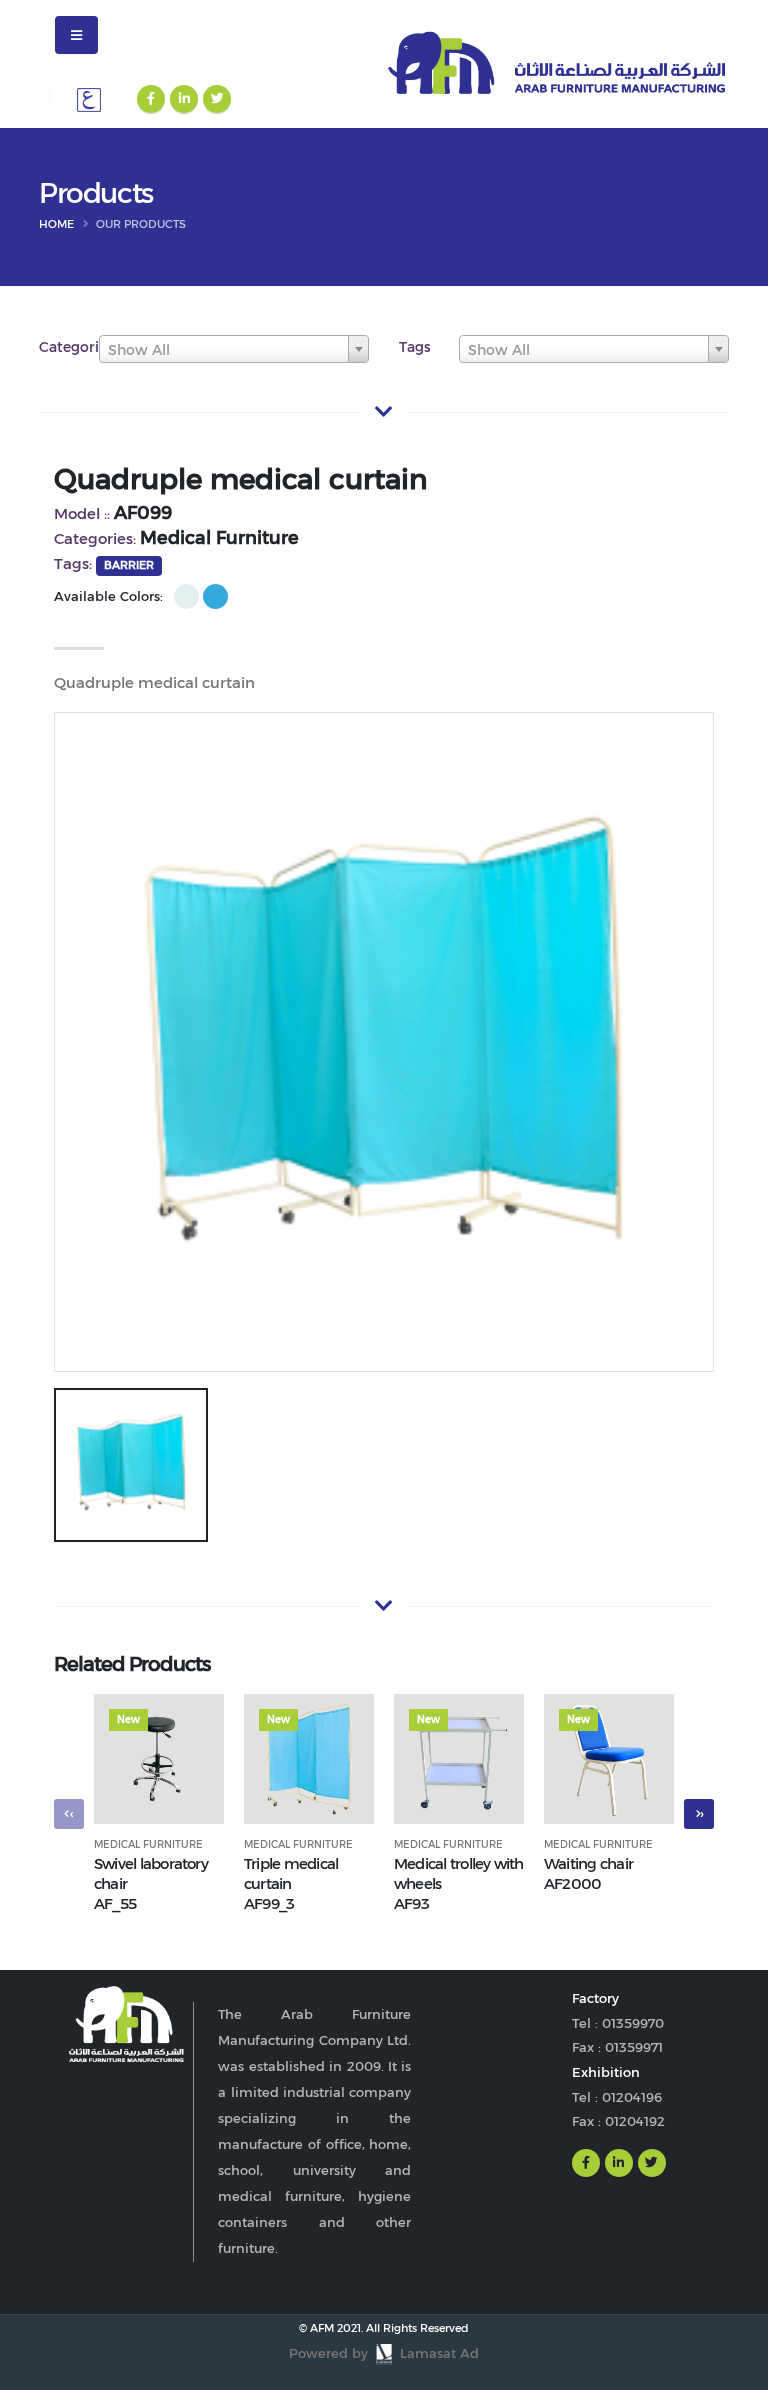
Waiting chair (588, 1863)
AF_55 (115, 1903)
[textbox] (234, 350)
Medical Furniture (148, 1845)
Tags (415, 347)
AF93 (411, 1903)
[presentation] (69, 1814)
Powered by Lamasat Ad (384, 2353)
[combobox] (234, 349)
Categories (76, 347)
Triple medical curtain (291, 1873)
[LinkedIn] (184, 99)
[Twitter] (217, 99)
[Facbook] (151, 99)
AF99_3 (269, 1903)
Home (56, 224)
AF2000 (572, 1883)
